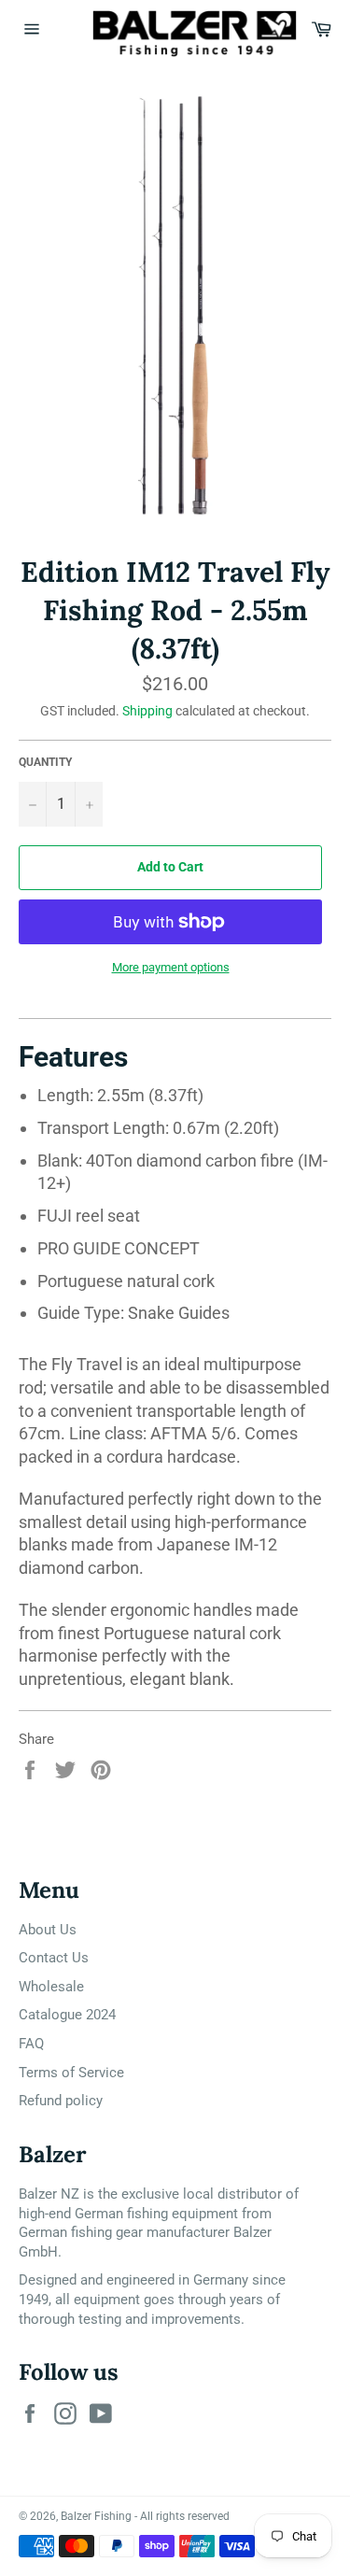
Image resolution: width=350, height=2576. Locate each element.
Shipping (147, 711)
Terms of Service (71, 2073)
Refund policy (61, 2101)
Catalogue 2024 (67, 2015)
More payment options (171, 967)
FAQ (31, 2044)
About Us (48, 1930)
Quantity (45, 762)
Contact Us (54, 1958)
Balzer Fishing (96, 2516)
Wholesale (51, 1987)
